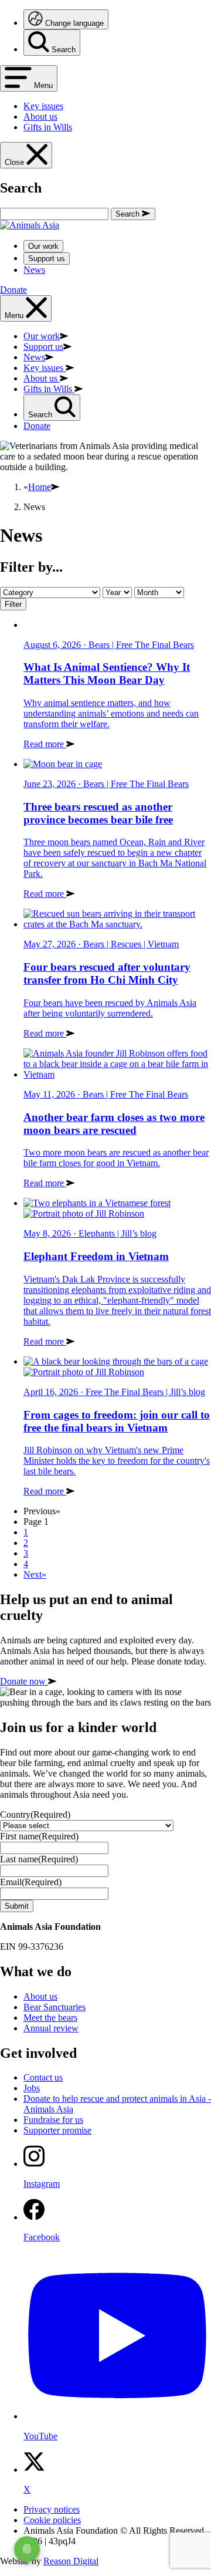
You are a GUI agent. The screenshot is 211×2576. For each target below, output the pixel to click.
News (34, 270)
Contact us (43, 2077)
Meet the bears (50, 2018)
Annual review (51, 2028)
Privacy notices (52, 2509)
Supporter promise (57, 2130)
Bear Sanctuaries (55, 2007)
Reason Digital (71, 2561)
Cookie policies (52, 2520)
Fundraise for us (53, 2120)
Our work (43, 246)
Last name (39, 1859)
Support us (47, 259)
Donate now (24, 1681)
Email (31, 1882)
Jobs (32, 2088)
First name (39, 1836)
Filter (13, 604)
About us (40, 1996)
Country (35, 1814)
